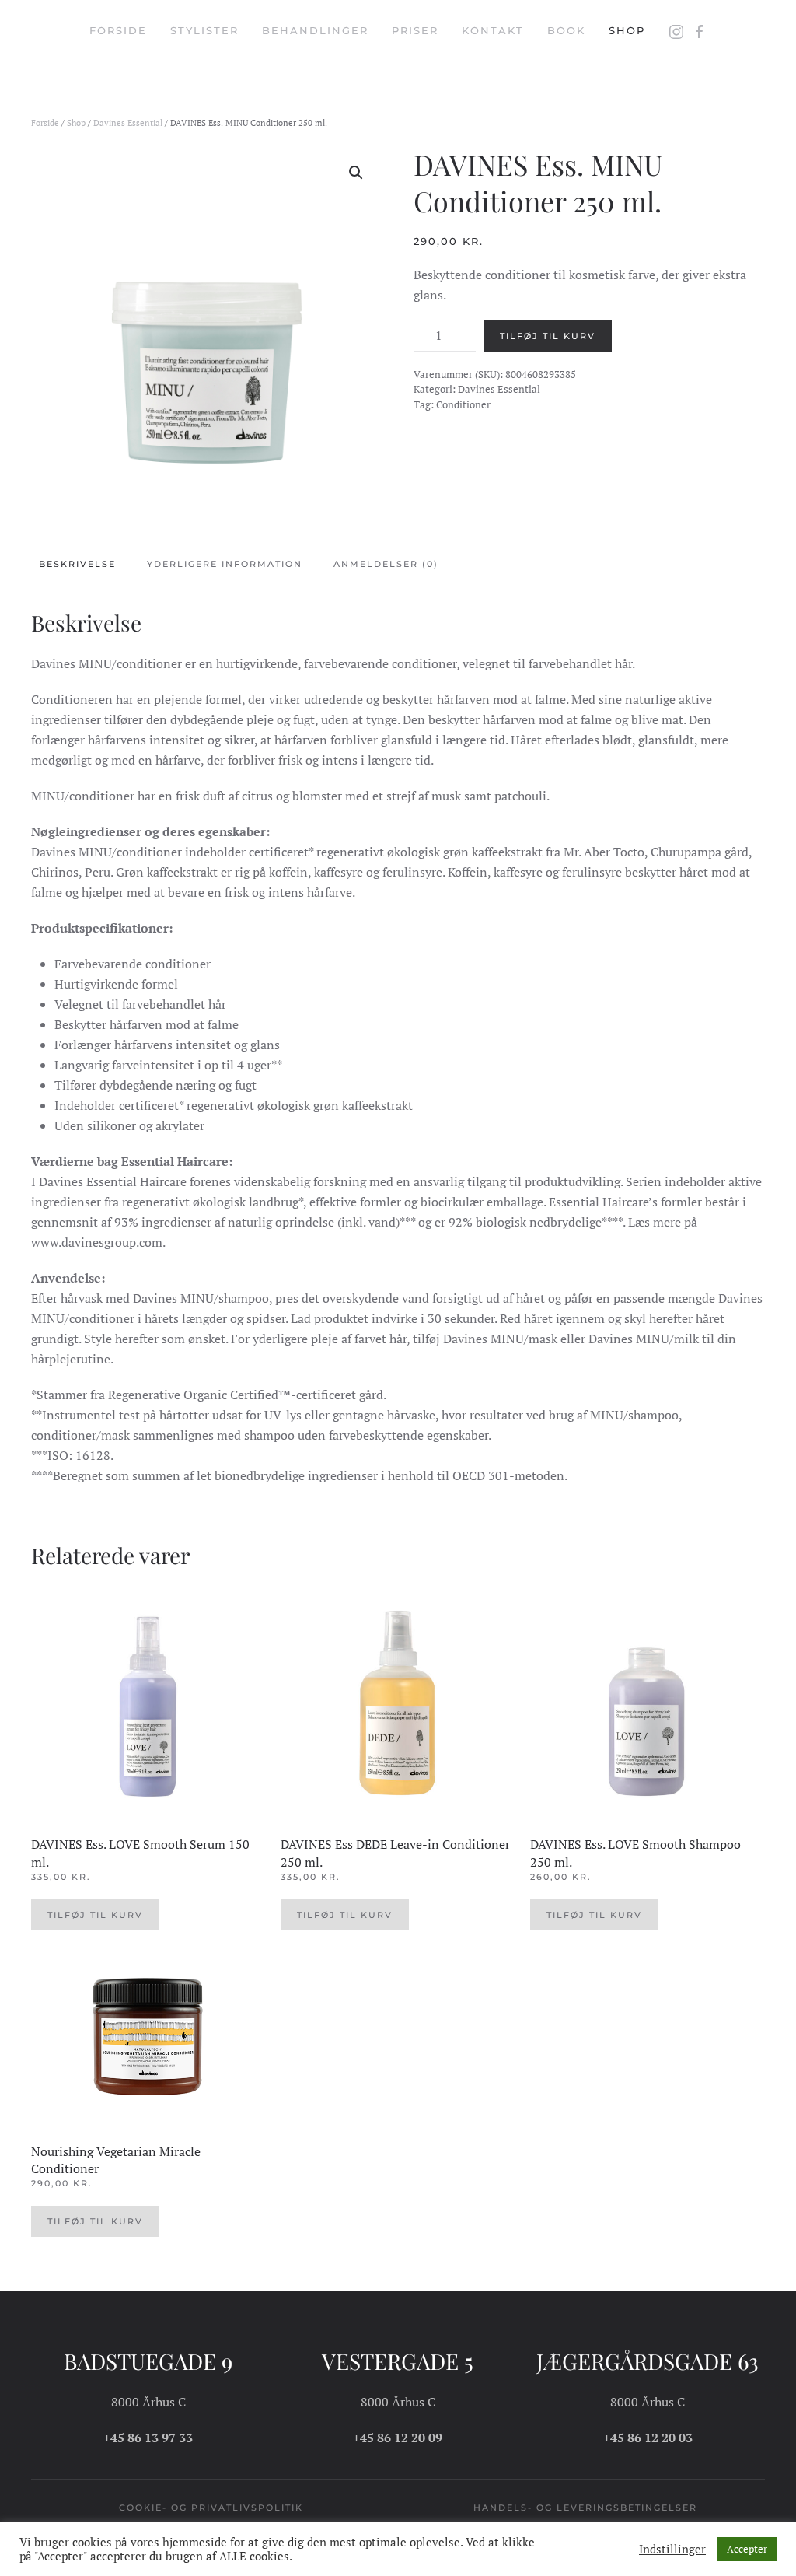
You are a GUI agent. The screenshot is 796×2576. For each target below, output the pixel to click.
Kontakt (493, 30)
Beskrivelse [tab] (77, 564)
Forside (118, 30)
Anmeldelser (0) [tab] (386, 564)
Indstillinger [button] (672, 2550)
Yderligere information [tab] (225, 564)
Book (566, 30)
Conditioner (463, 404)
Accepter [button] (747, 2549)
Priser (415, 30)
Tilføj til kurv (548, 336)
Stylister (204, 30)
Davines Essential (128, 123)
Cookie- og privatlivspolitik (211, 2508)
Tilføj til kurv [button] (95, 1915)
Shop (627, 30)
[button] (356, 173)
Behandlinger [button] (315, 30)
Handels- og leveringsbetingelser (585, 2508)
